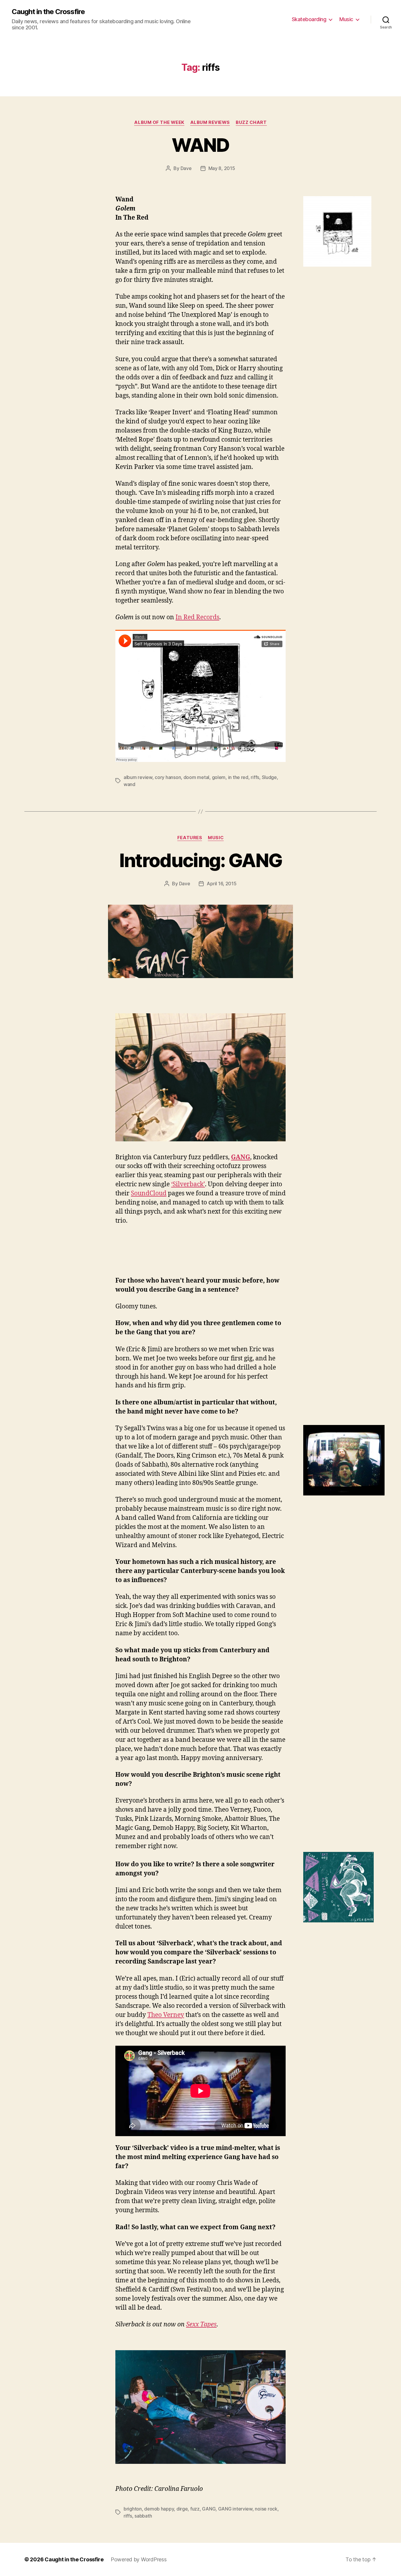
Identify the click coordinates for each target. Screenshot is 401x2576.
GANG (241, 1157)
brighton (133, 2509)
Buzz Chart (251, 122)
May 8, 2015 (222, 168)
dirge (182, 2509)
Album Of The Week (159, 122)
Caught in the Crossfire (48, 12)
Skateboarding (309, 19)
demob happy (159, 2509)
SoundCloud (149, 1193)
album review (138, 777)
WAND (200, 145)
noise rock (266, 2509)
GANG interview (235, 2509)
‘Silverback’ (188, 1184)
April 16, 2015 (221, 884)
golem (219, 777)
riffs (255, 777)
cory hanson (168, 777)
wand (129, 784)
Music (346, 19)
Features (190, 838)
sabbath (143, 2516)
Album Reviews (210, 122)
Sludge (269, 777)
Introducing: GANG (201, 860)
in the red (238, 777)
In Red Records (197, 617)
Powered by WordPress (139, 2559)
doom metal (196, 777)
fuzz (195, 2509)
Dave (186, 168)
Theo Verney (166, 2015)
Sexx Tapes (201, 2325)
